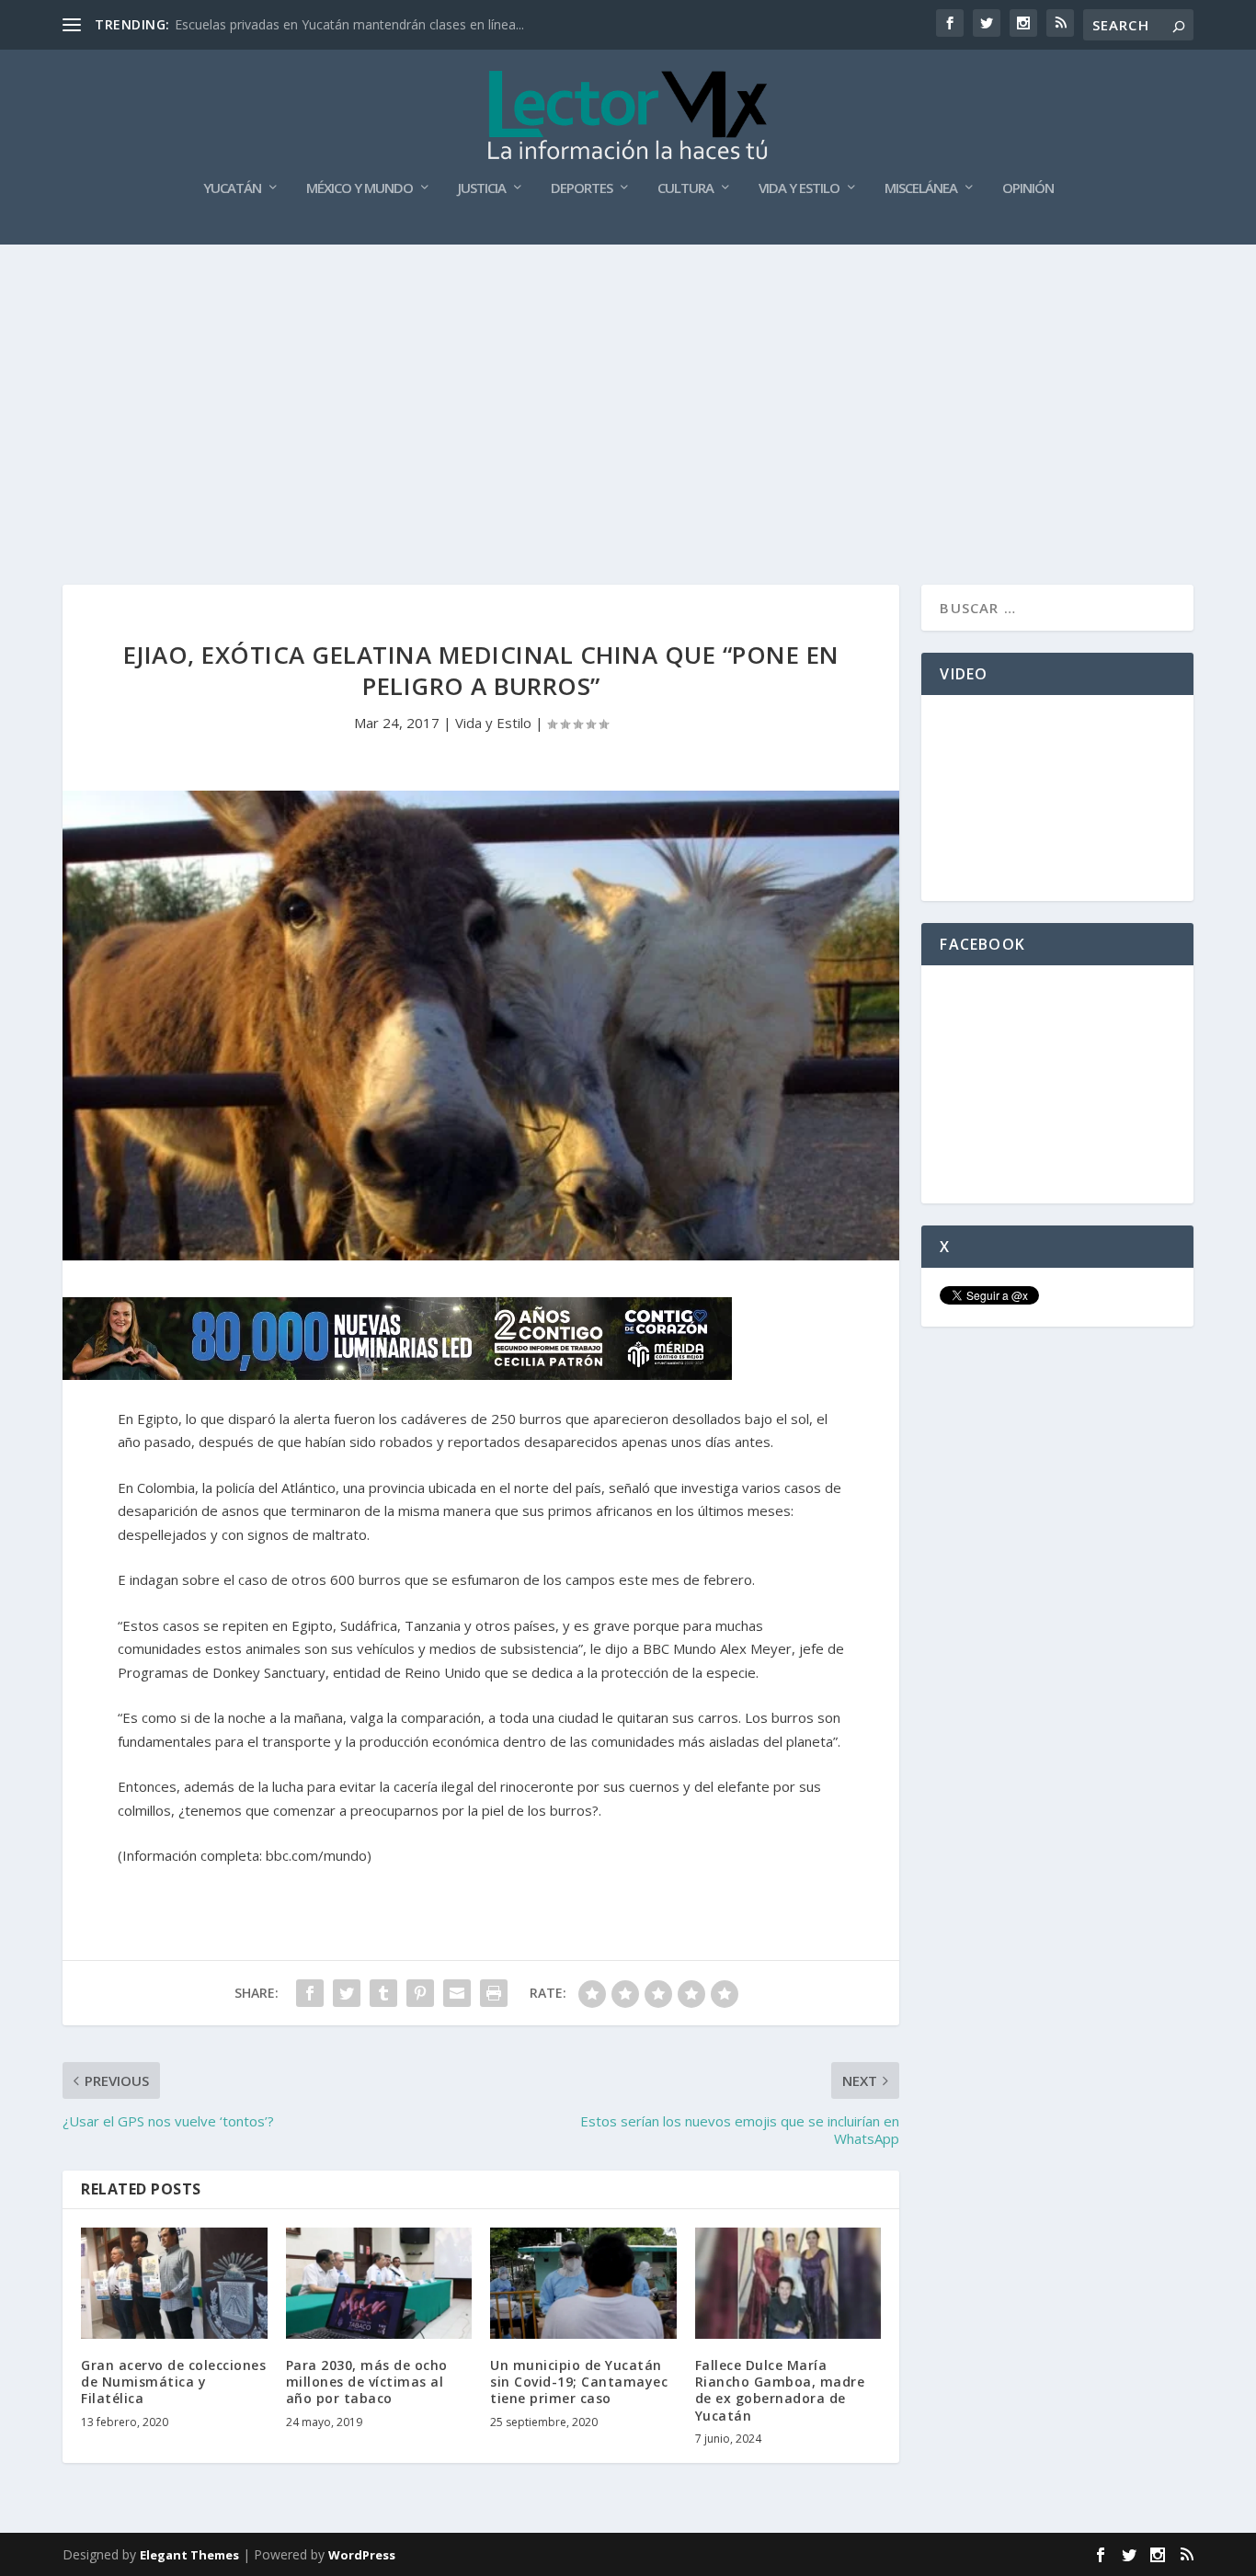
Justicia (482, 188)
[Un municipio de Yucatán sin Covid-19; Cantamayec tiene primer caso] (583, 2284)
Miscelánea (921, 188)
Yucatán (232, 188)
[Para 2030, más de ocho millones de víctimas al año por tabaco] (379, 2284)
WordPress (362, 2555)
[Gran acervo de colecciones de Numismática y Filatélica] (174, 2284)
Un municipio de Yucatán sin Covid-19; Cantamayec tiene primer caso (579, 2382)
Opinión (1028, 188)
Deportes (582, 188)
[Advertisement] (628, 382)
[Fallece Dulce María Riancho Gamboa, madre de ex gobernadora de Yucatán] (788, 2284)
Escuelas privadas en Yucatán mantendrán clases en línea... (349, 24)
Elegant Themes (189, 2555)
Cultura (685, 188)
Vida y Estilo (799, 188)
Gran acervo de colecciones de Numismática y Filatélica (173, 2382)
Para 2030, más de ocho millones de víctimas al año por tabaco (367, 2382)
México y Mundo (360, 188)
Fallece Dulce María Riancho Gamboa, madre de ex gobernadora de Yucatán (780, 2390)
